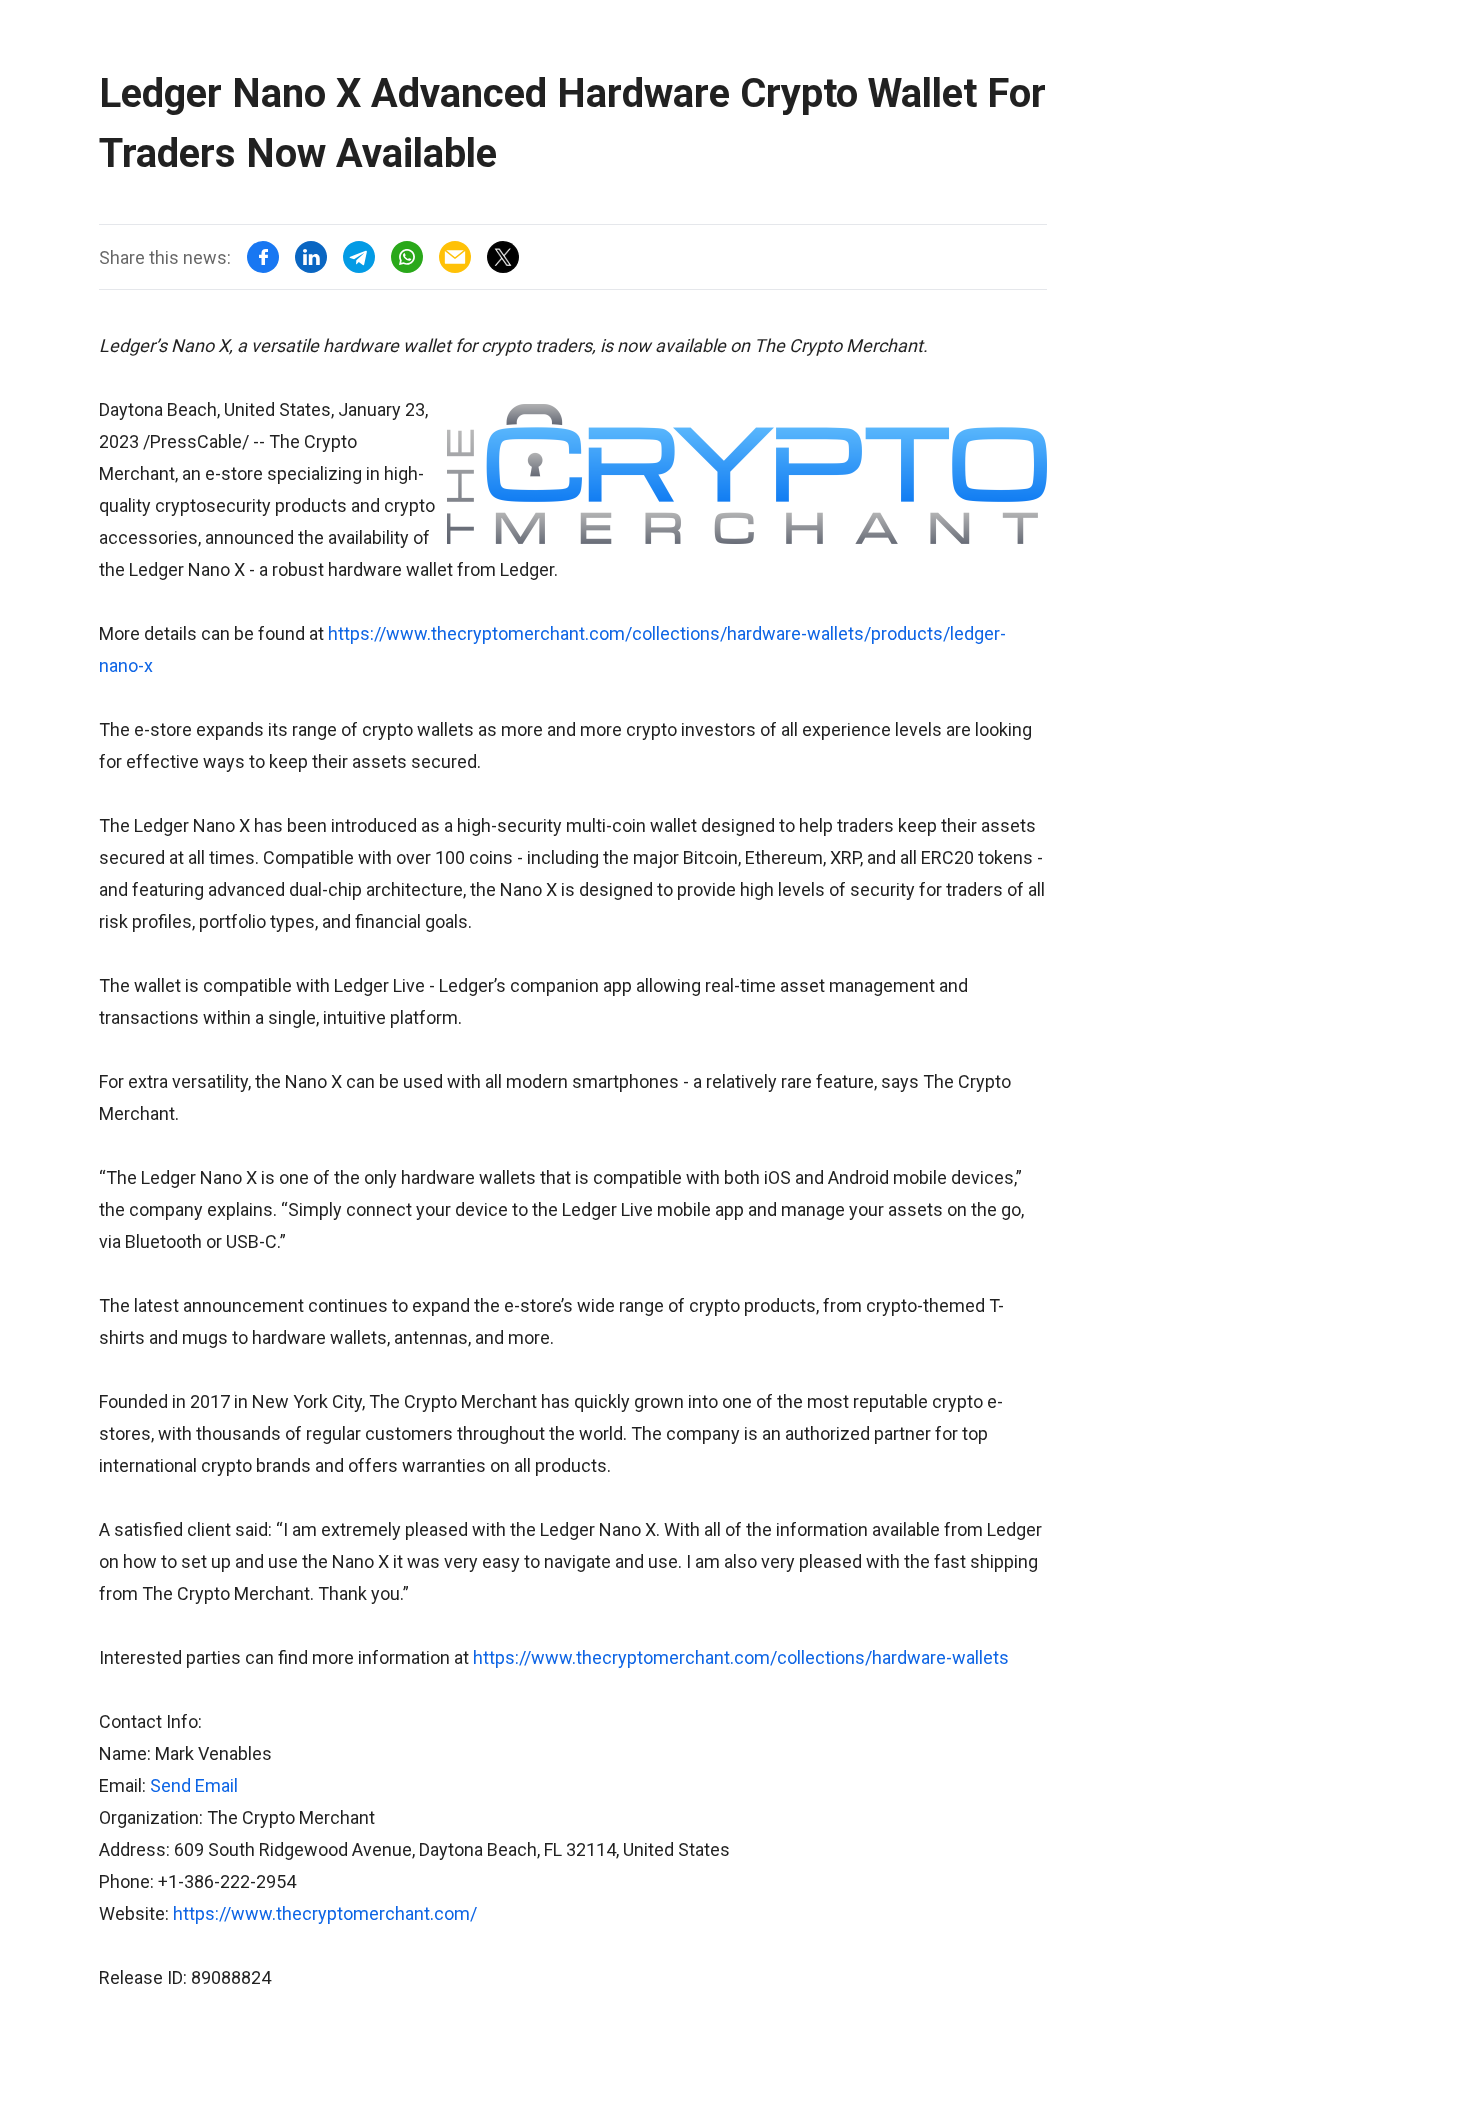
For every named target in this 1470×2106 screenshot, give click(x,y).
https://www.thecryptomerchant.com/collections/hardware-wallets (741, 1657)
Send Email (194, 1785)
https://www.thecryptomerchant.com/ (325, 1913)
